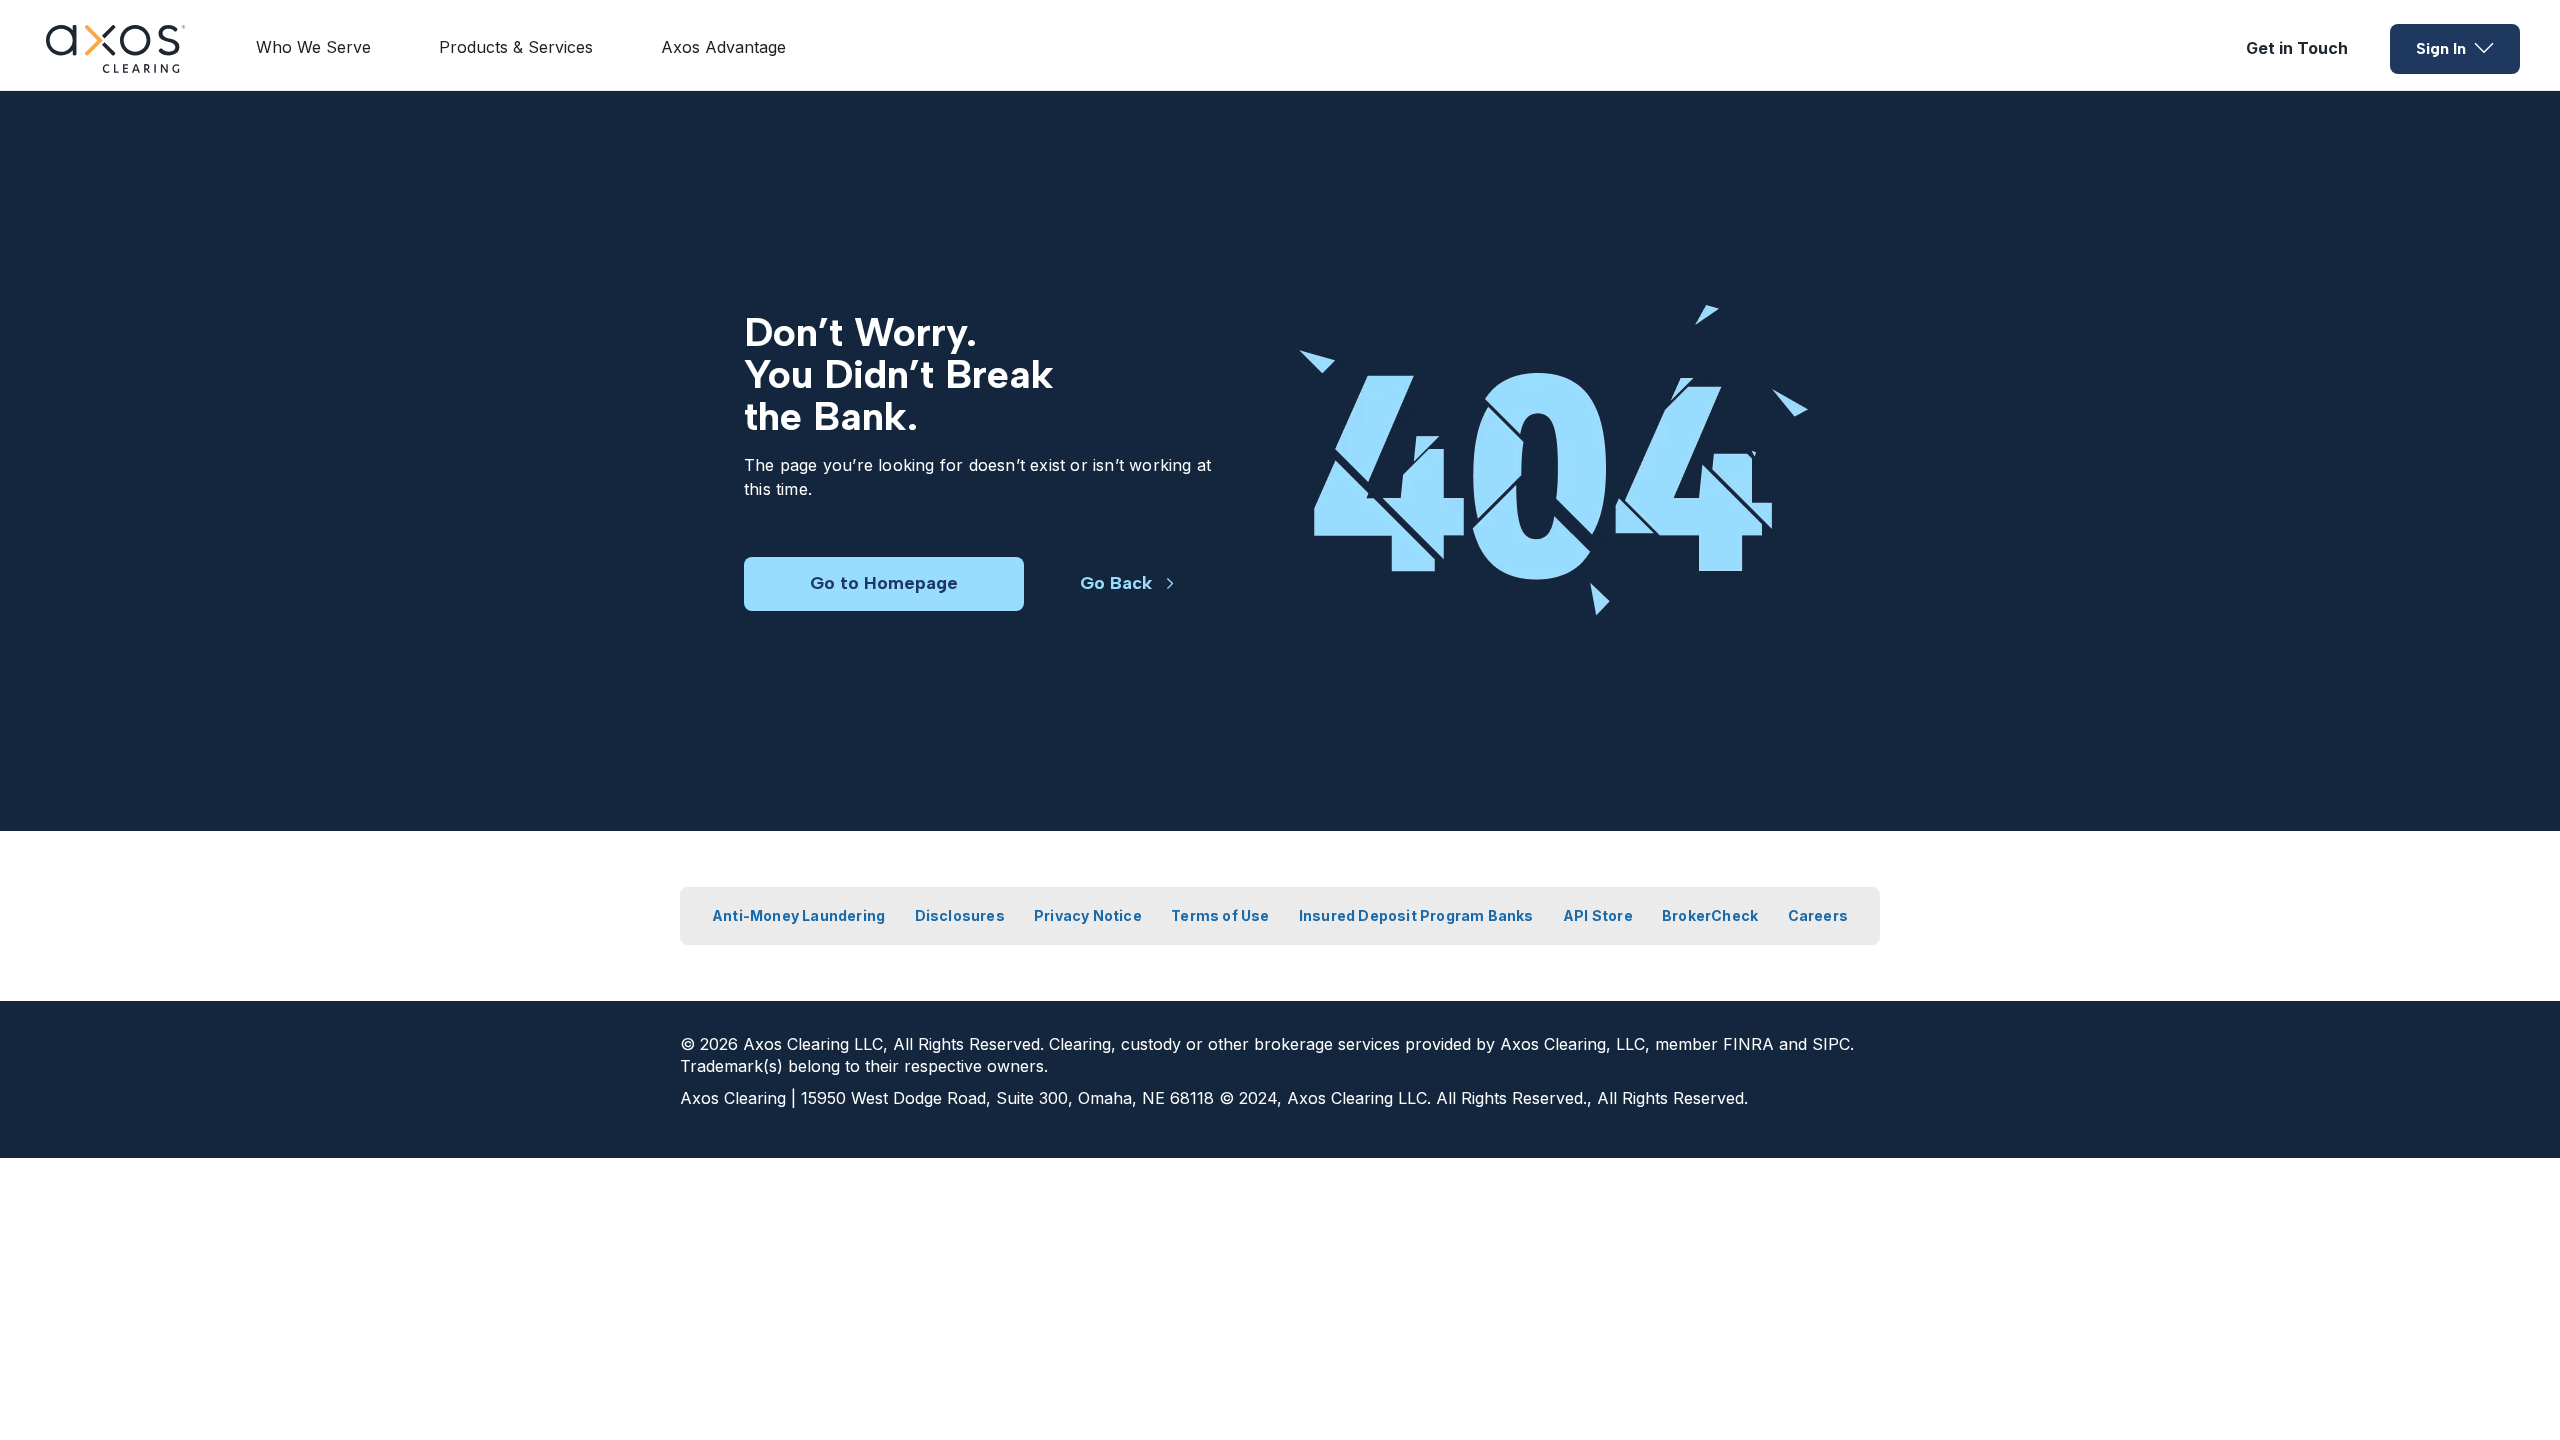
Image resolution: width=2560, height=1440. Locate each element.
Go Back (1116, 583)
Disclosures (960, 915)
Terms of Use (1220, 915)
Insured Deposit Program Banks (1416, 915)
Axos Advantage (723, 47)
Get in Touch (2297, 48)
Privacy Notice (1088, 915)
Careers (1818, 915)
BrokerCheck (1710, 915)
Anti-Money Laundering (798, 915)
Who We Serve (313, 47)
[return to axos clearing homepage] (116, 49)
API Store (1598, 915)
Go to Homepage (884, 583)
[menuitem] (313, 49)
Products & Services (516, 47)
